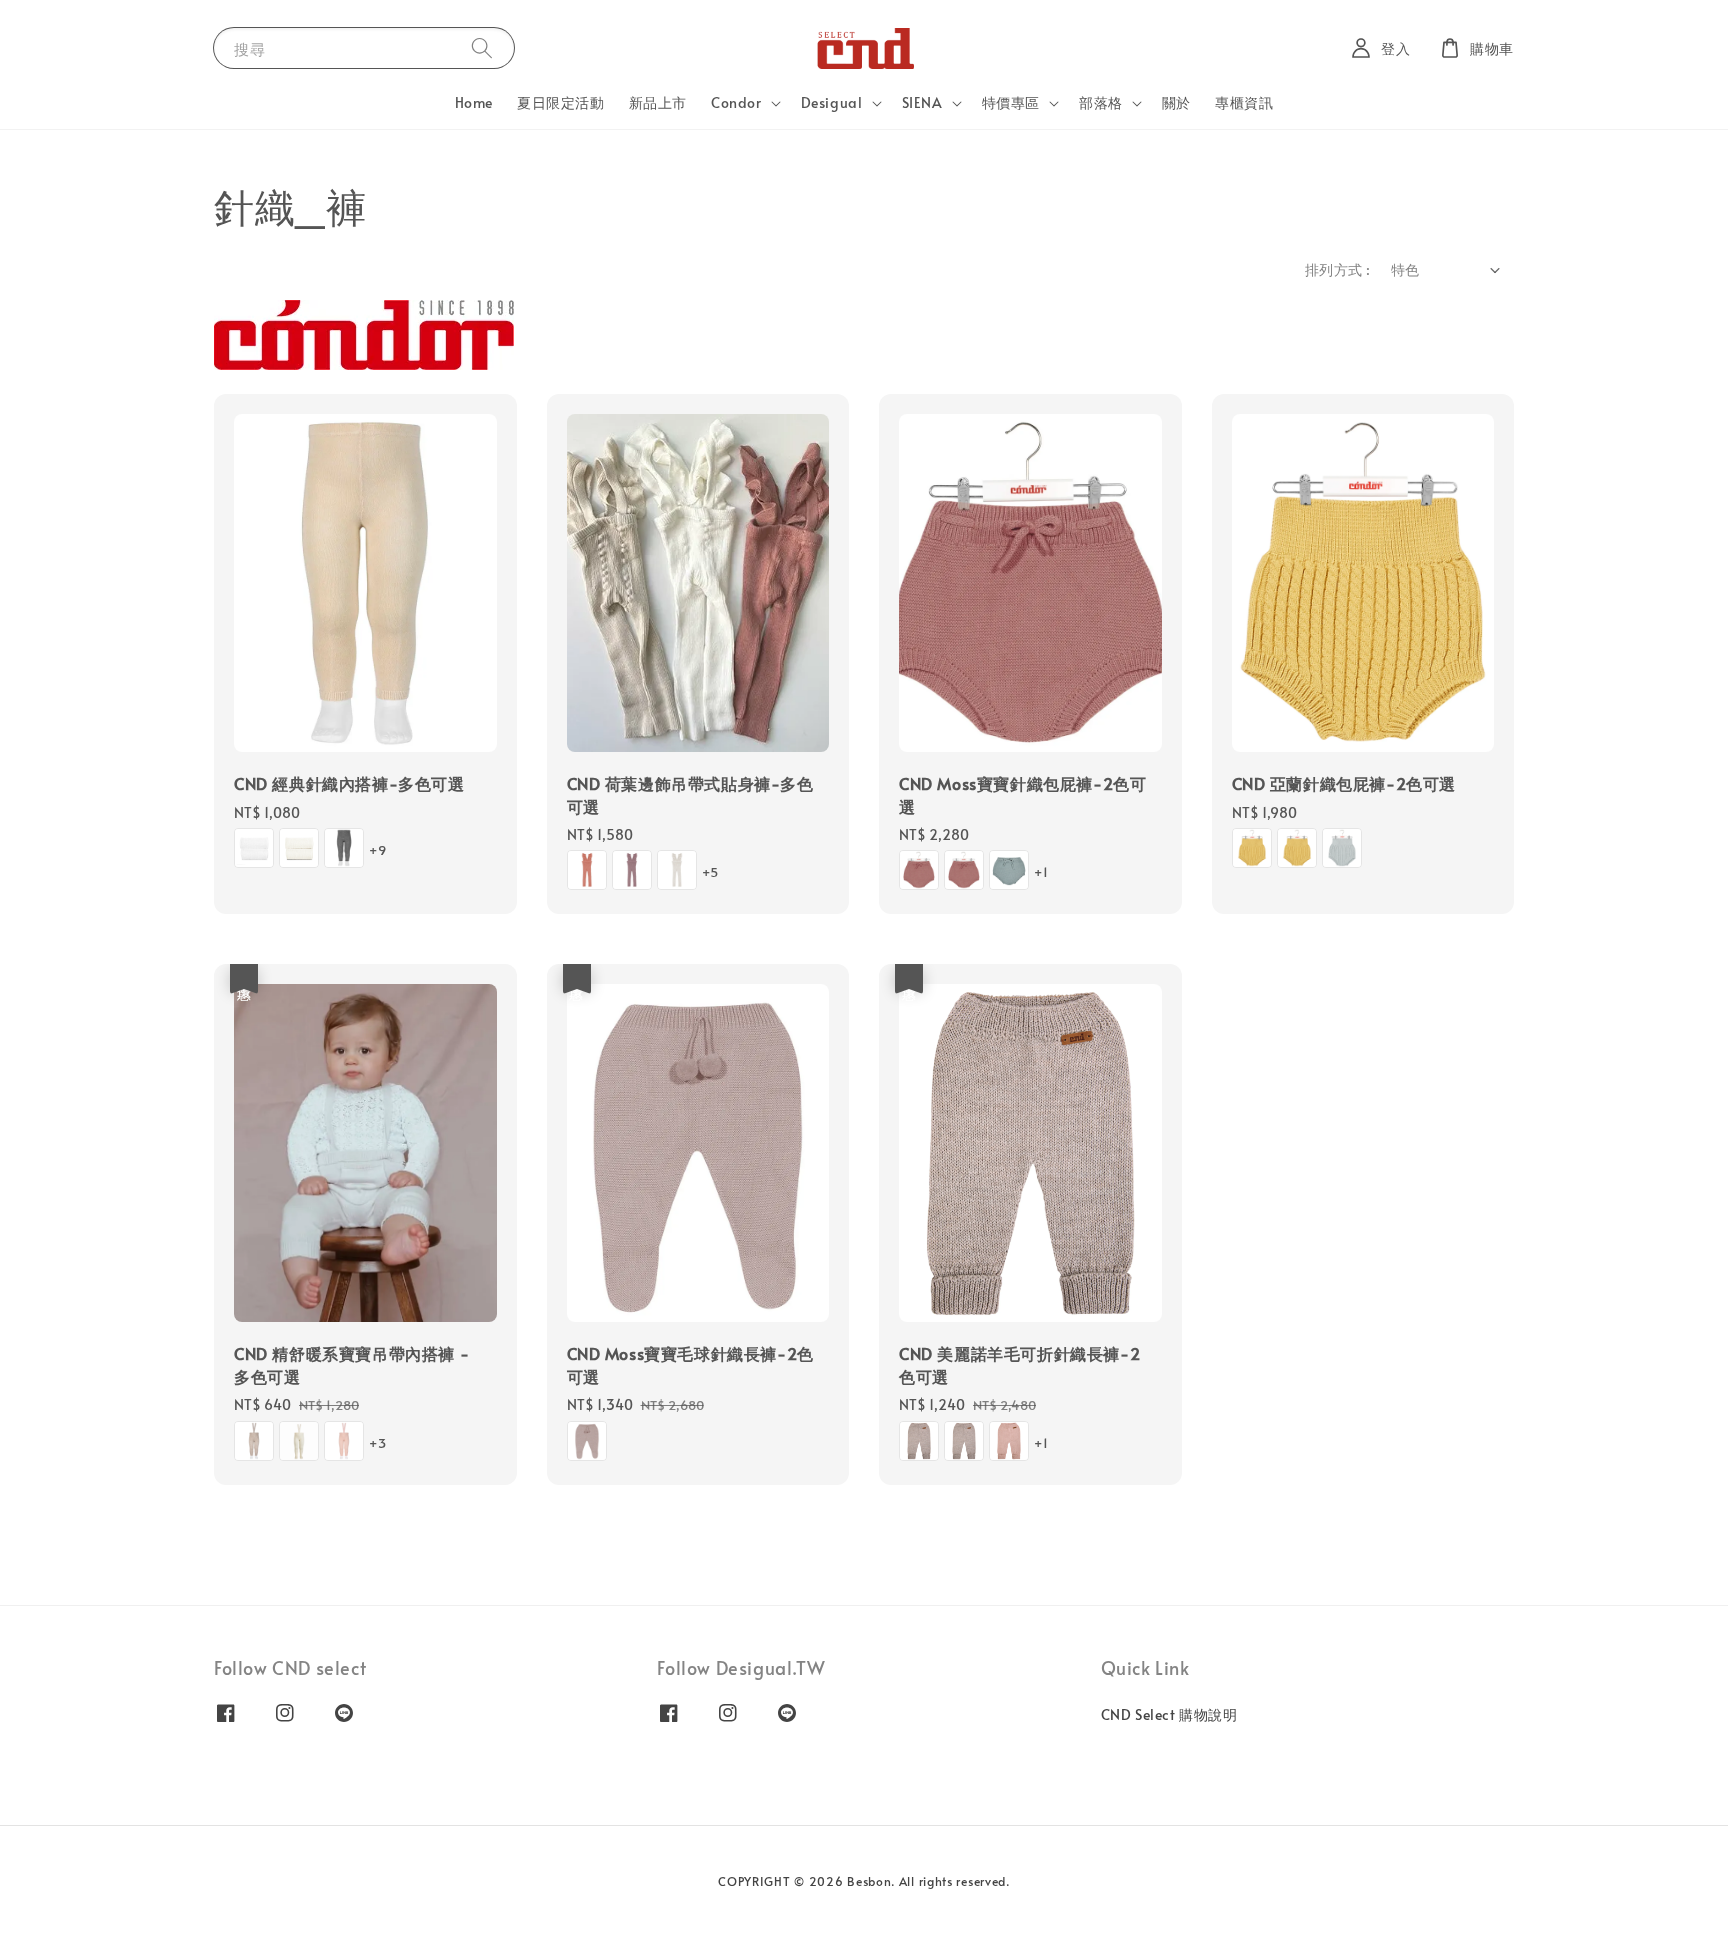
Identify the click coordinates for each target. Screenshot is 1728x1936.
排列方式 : (1337, 269)
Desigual (832, 103)
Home (474, 102)
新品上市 (658, 102)
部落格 (1101, 103)
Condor (736, 103)
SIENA (922, 103)
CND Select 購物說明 (1169, 1715)
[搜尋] (482, 47)
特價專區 (1011, 103)
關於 (1176, 102)
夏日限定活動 (561, 102)
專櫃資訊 (1244, 102)
